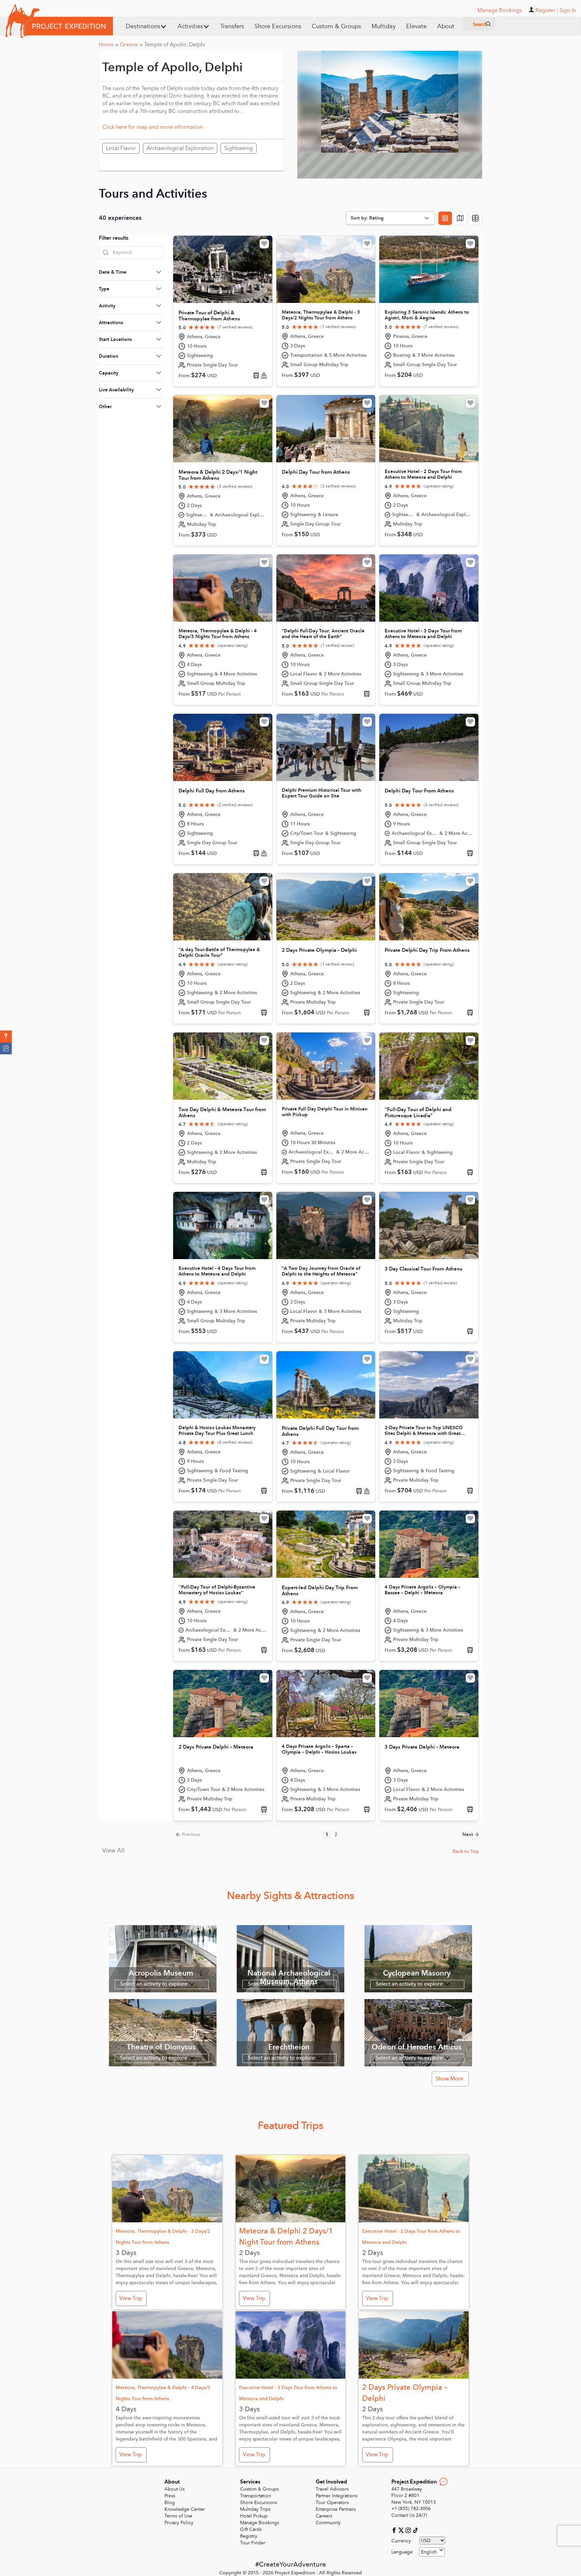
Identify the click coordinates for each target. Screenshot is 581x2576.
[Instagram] (409, 2530)
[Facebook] (395, 2530)
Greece (131, 45)
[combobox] (432, 2552)
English (429, 2552)
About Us (175, 2489)
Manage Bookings (260, 2523)
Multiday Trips (255, 2509)
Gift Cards (251, 2529)
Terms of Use (178, 2516)
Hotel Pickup (254, 2516)
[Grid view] (445, 218)
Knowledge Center (185, 2509)
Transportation (256, 2496)
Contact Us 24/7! (409, 2515)
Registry (249, 2536)
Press (170, 2496)
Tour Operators (332, 2503)
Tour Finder (253, 2543)
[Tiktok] (415, 2530)
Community (328, 2523)
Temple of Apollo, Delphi (175, 45)
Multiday (384, 26)
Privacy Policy (179, 2523)
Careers (324, 2516)
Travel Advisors (332, 2489)
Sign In (568, 10)
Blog (170, 2503)
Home (109, 45)
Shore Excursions (278, 26)
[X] (402, 2530)
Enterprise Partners (336, 2509)
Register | (547, 10)
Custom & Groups (336, 26)
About (446, 26)
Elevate (416, 26)
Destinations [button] (143, 26)
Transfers (232, 26)
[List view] (475, 218)
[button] (6, 1037)
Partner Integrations (337, 2496)
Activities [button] (190, 26)
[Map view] (460, 218)
